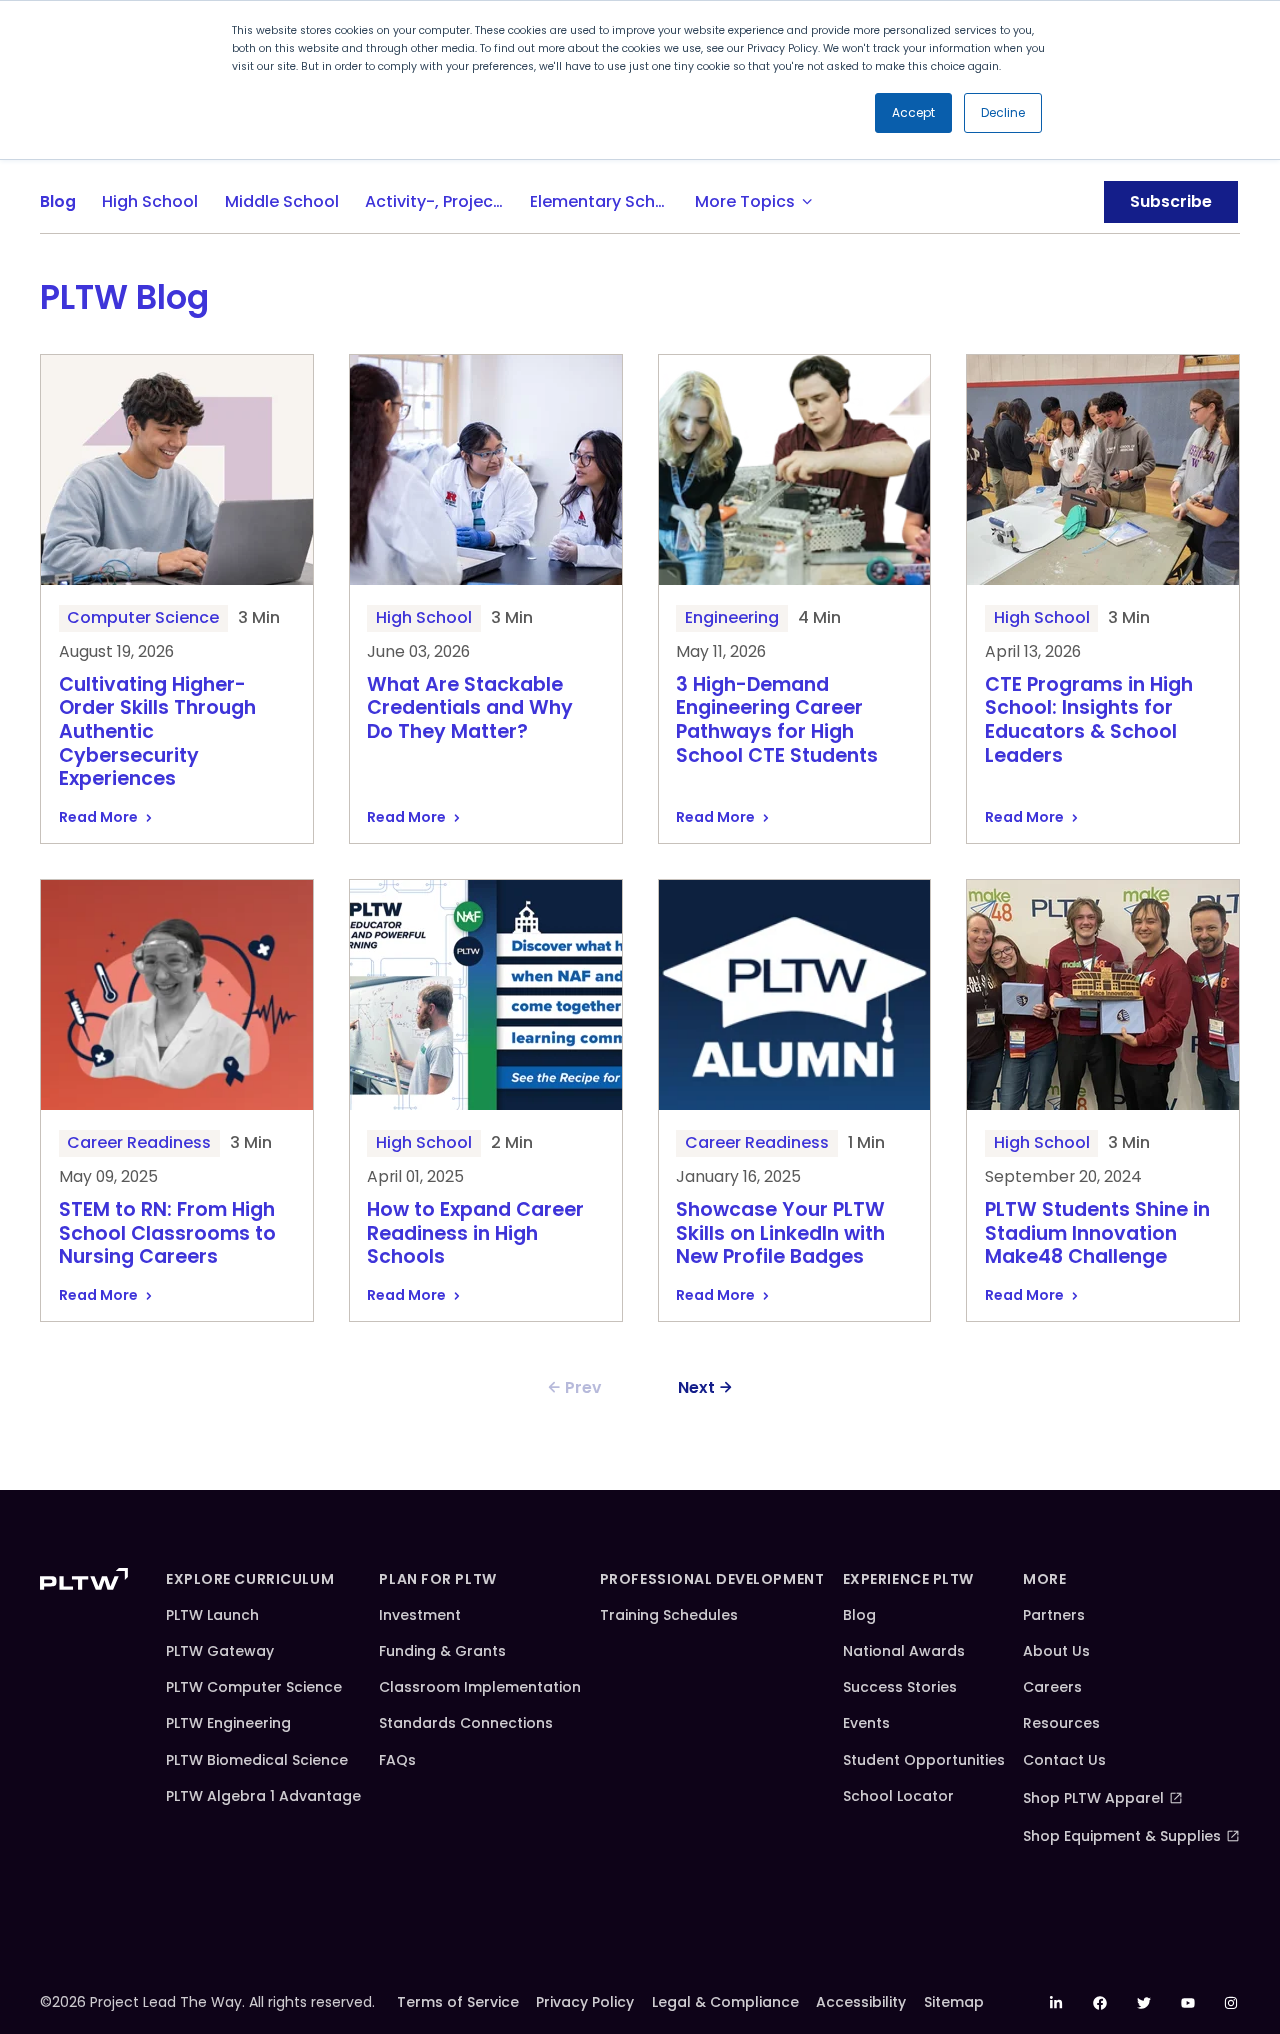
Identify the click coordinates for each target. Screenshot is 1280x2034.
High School (150, 201)
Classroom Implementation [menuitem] (480, 1687)
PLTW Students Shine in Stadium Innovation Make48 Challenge (1097, 1234)
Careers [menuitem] (1052, 1687)
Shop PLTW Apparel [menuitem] (1093, 1798)
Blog (58, 201)
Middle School (282, 201)
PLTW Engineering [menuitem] (228, 1723)
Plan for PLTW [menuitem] (437, 1579)
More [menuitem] (1044, 1579)
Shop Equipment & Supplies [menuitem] (1122, 1836)
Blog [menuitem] (859, 1615)
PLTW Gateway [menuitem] (220, 1651)
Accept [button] (913, 112)
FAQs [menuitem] (397, 1760)
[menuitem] (1057, 2003)
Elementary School (605, 201)
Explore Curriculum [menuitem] (250, 1579)
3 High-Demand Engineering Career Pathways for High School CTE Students (777, 721)
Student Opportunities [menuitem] (924, 1760)
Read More (98, 817)
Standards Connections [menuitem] (466, 1723)
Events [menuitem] (866, 1723)
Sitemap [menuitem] (954, 2002)
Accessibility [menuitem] (861, 2002)
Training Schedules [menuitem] (669, 1615)
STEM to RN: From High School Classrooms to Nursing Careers (167, 1234)
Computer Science (143, 617)
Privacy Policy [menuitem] (585, 2002)
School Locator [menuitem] (898, 1796)
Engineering (732, 617)
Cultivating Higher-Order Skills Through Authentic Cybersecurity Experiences (157, 733)
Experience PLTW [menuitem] (908, 1579)
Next (696, 1387)
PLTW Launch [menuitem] (212, 1615)
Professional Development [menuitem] (712, 1579)
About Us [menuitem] (1056, 1651)
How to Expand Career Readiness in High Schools (475, 1234)
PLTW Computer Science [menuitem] (254, 1687)
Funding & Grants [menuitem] (442, 1651)
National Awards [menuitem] (904, 1651)
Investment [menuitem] (420, 1615)
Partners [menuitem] (1054, 1615)
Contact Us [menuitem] (1064, 1760)
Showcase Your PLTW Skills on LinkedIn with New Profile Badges (780, 1234)
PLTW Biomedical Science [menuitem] (257, 1760)
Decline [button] (1003, 112)
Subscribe (1171, 201)
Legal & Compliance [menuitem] (725, 2002)
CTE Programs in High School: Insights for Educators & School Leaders (1089, 721)
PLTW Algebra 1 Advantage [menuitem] (263, 1796)
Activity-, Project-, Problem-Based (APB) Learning (441, 201)
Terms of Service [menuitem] (458, 2002)
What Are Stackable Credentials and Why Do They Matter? (470, 709)
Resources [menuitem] (1061, 1723)
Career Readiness (139, 1142)
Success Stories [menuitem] (900, 1687)
